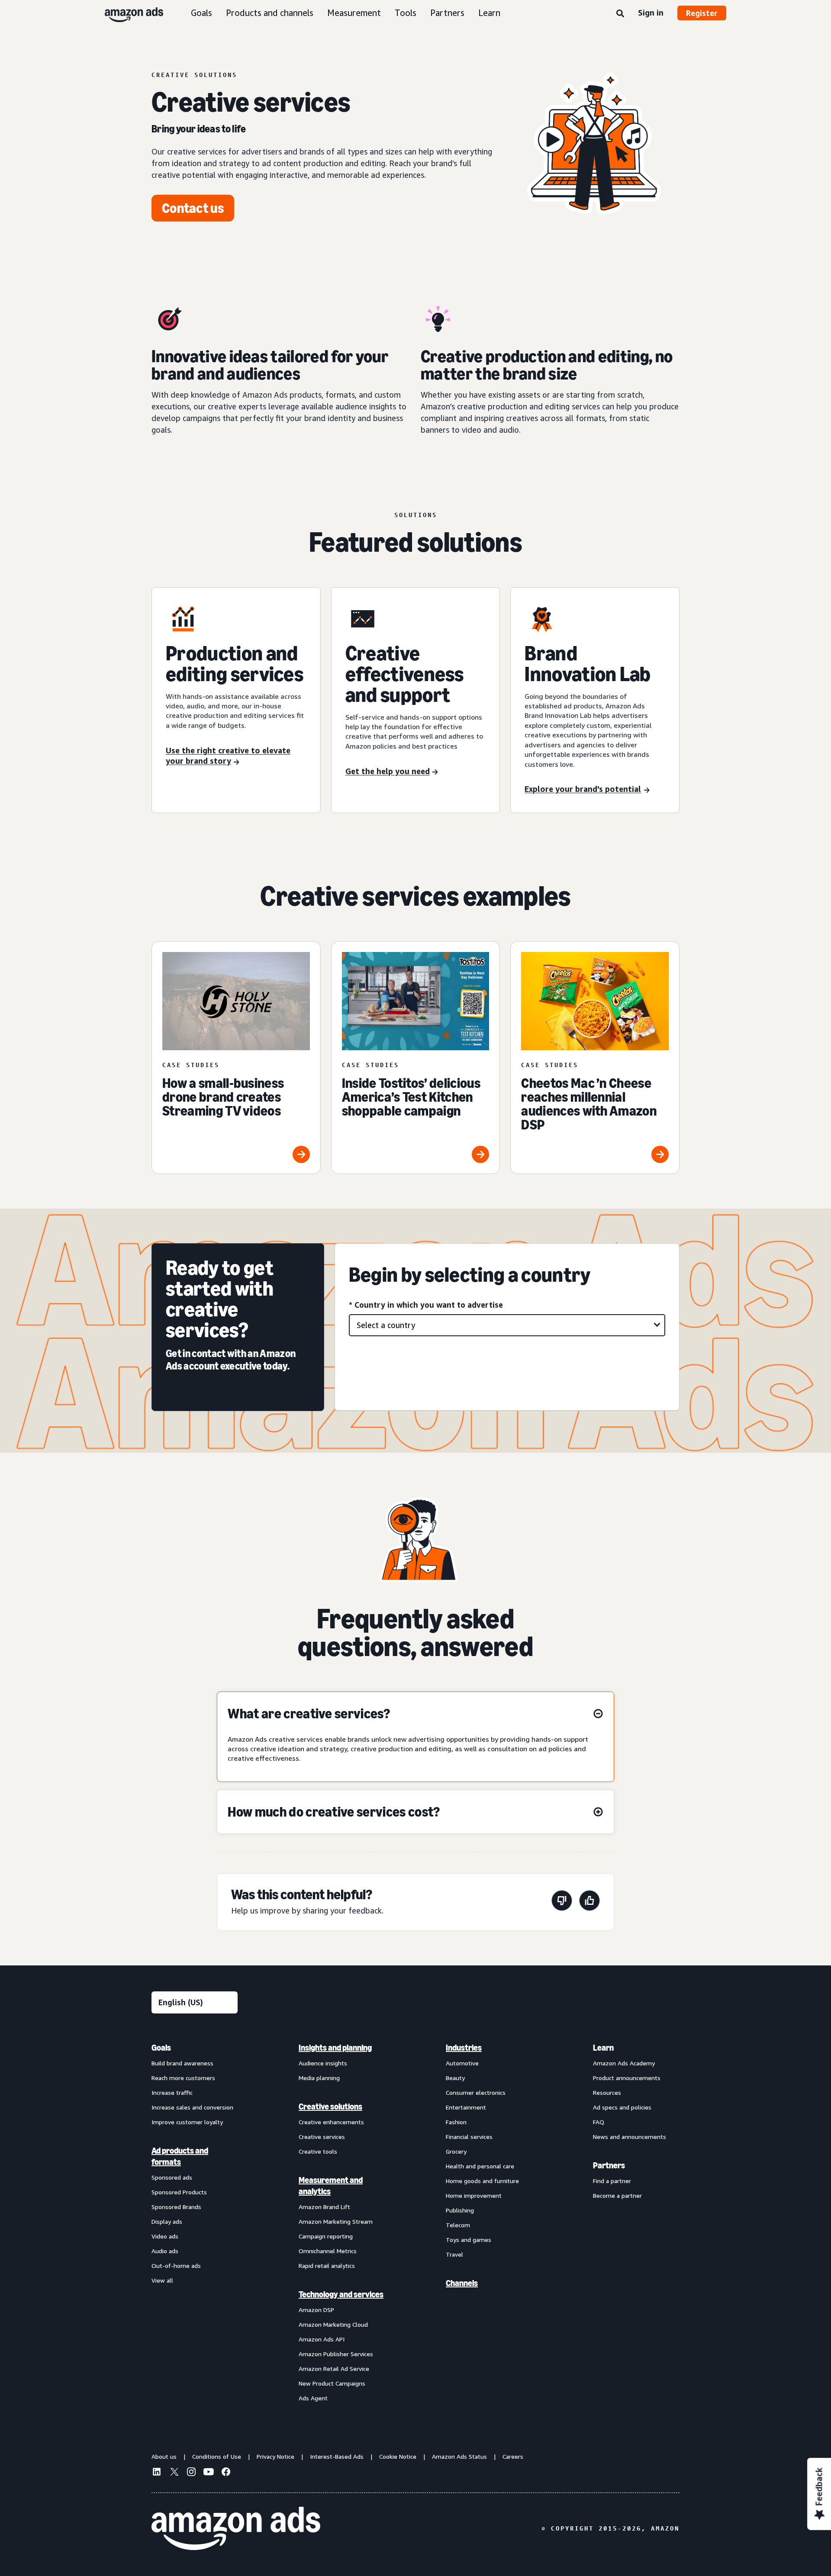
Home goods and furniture (482, 2181)
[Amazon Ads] (127, 13)
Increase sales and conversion (192, 2107)
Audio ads (165, 2251)
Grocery (456, 2151)
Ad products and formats (180, 2156)
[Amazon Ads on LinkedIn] (157, 2473)
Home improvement (474, 2195)
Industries (464, 2048)
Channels (462, 2283)
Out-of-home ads (176, 2266)
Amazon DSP (316, 2310)
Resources (607, 2092)
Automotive (462, 2063)
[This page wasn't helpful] (562, 1902)
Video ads (165, 2236)
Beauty (455, 2078)
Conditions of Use (217, 2456)
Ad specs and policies (622, 2107)
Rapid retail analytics (327, 2266)
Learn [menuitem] (603, 2048)
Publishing (460, 2210)
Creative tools (318, 2151)
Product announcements (627, 2078)
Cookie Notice (398, 2456)
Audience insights (323, 2063)
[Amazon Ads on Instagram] (191, 2473)
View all (162, 2280)
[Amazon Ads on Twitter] (174, 2473)
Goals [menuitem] (161, 2048)
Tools (406, 13)
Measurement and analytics (331, 2186)
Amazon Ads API (322, 2339)
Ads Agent (313, 2398)
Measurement (354, 13)
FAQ (599, 2122)
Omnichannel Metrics (328, 2251)
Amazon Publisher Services (336, 2354)
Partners (447, 13)
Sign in (651, 13)
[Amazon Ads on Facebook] (226, 2473)
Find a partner (612, 2181)
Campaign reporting (326, 2236)
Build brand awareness (182, 2063)
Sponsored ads (172, 2177)
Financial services (469, 2137)
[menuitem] (195, 2222)
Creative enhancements (331, 2122)
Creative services (322, 2137)
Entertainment (466, 2107)
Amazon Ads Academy (624, 2063)
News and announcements (630, 2137)
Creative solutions (330, 2106)
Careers (513, 2456)
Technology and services (341, 2294)
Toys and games (469, 2240)
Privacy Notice (275, 2456)
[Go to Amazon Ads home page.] (236, 2528)
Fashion (456, 2122)
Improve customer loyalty (187, 2122)
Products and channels (270, 13)
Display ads (167, 2221)
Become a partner (617, 2195)
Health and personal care (480, 2166)
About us (164, 2456)
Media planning (319, 2078)
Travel (454, 2254)
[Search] (620, 14)
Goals (201, 13)
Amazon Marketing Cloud (333, 2324)
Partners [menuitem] (609, 2165)
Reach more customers (183, 2078)
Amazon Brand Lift (324, 2207)
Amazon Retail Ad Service (334, 2369)
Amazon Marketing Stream (336, 2221)
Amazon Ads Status (459, 2456)
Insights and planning (335, 2048)
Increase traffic (172, 2092)
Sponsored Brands (176, 2207)
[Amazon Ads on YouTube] (209, 2473)
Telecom (458, 2225)
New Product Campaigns (332, 2383)
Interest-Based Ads (337, 2456)
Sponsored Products (179, 2192)
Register (702, 13)
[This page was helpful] (589, 1902)
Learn (489, 13)
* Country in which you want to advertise (426, 1305)
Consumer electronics (476, 2092)
